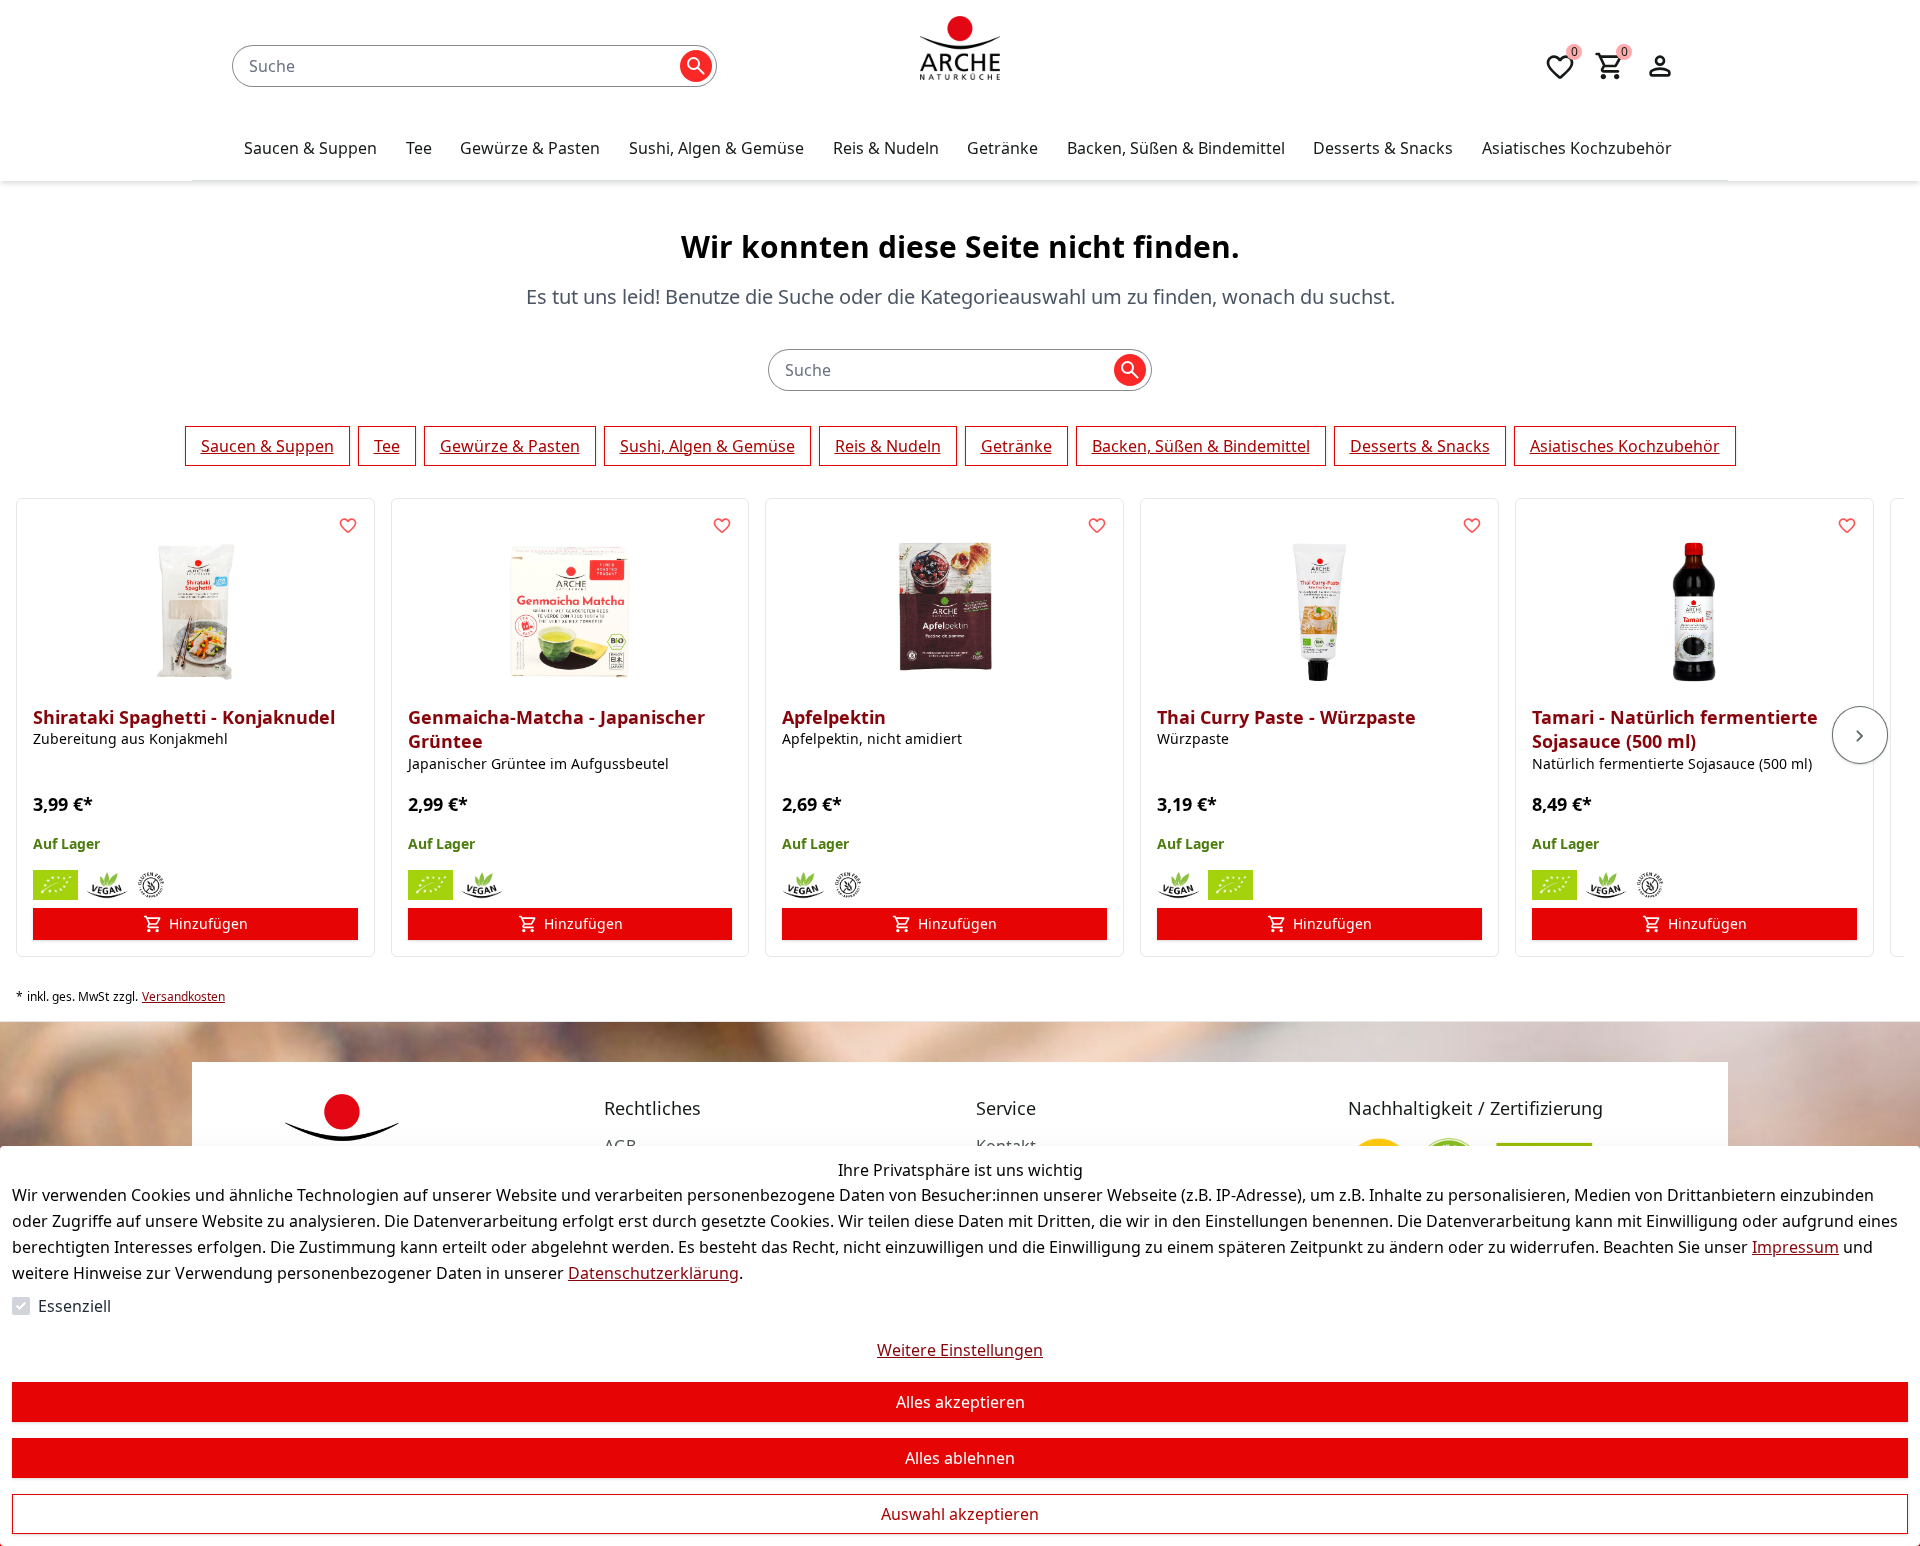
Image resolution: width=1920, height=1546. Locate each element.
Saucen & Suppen (267, 446)
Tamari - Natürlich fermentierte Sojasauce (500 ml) (1675, 729)
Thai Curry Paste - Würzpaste (1286, 717)
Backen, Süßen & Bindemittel (1201, 446)
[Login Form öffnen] (1660, 66)
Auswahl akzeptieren (960, 1514)
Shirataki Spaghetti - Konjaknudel (184, 717)
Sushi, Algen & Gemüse (707, 446)
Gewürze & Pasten (510, 446)
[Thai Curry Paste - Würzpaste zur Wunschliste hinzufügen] (1472, 525)
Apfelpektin (834, 717)
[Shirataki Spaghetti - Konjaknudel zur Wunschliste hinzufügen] (348, 525)
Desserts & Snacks (1420, 446)
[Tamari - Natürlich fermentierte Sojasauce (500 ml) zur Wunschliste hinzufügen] (1847, 525)
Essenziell (74, 1306)
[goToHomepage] (960, 66)
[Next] (1860, 735)
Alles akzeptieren (960, 1402)
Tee (387, 446)
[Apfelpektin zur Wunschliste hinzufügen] (1097, 525)
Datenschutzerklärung (653, 1273)
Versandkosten (183, 997)
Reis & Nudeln (888, 446)
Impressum (1795, 1247)
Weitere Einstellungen (960, 1350)
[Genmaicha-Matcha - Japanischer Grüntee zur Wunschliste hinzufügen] (722, 525)
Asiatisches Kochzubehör (1625, 446)
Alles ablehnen (960, 1458)
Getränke (1016, 446)
